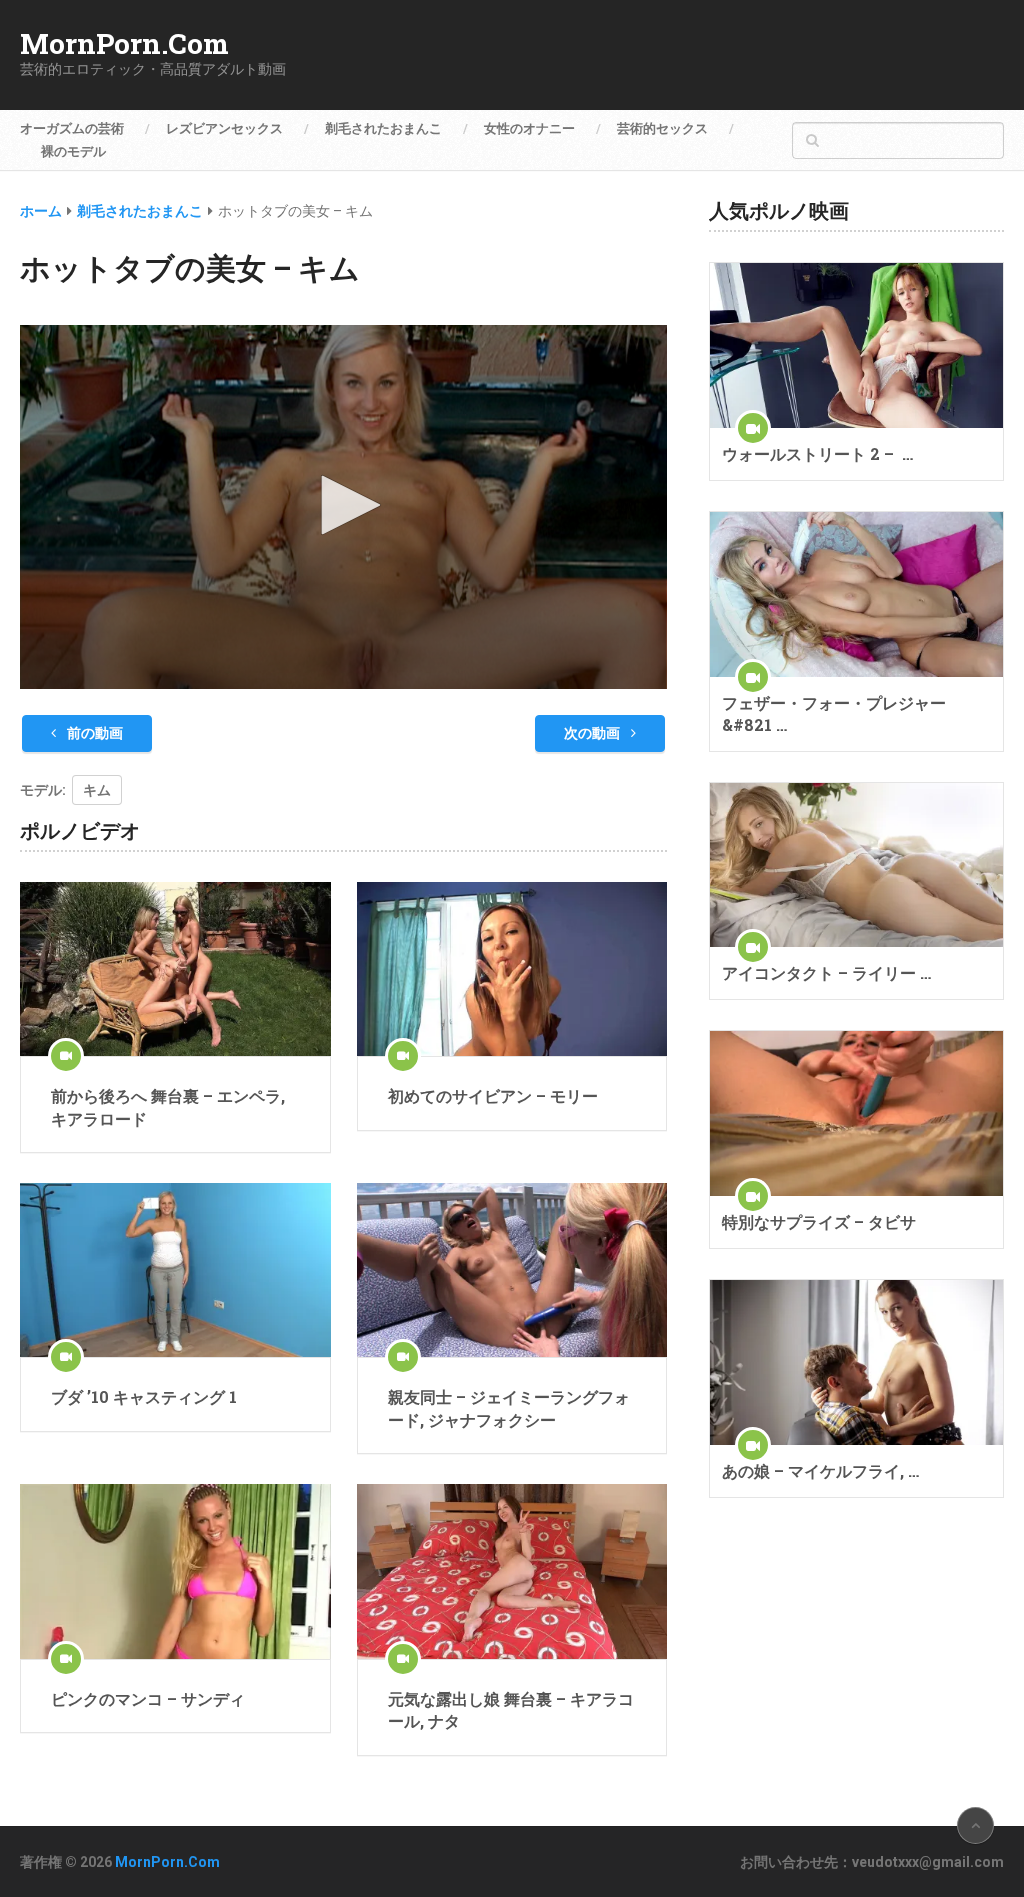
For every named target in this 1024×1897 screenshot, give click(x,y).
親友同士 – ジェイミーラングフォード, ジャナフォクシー (509, 1407)
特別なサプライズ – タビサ (819, 1221)
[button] (344, 505)
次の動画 (593, 733)
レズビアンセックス (224, 128)
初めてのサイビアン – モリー (493, 1095)
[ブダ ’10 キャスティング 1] (175, 1270)
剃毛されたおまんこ (383, 128)
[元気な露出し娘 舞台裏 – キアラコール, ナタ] (512, 1571)
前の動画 (93, 733)
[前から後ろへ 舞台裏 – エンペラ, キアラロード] (175, 969)
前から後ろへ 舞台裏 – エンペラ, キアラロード (168, 1106)
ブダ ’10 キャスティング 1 (144, 1396)
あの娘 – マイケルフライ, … (820, 1470)
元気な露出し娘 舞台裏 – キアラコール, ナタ (511, 1709)
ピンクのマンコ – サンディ (148, 1698)
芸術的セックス (662, 128)
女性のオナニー (529, 128)
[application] (343, 507)
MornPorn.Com (124, 44)
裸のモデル (73, 151)
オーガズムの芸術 (72, 128)
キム (97, 790)
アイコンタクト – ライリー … (826, 972)
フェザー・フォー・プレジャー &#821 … (834, 713)
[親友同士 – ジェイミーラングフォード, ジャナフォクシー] (512, 1270)
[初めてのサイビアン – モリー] (512, 969)
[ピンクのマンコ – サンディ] (175, 1571)
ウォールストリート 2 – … (817, 453)
